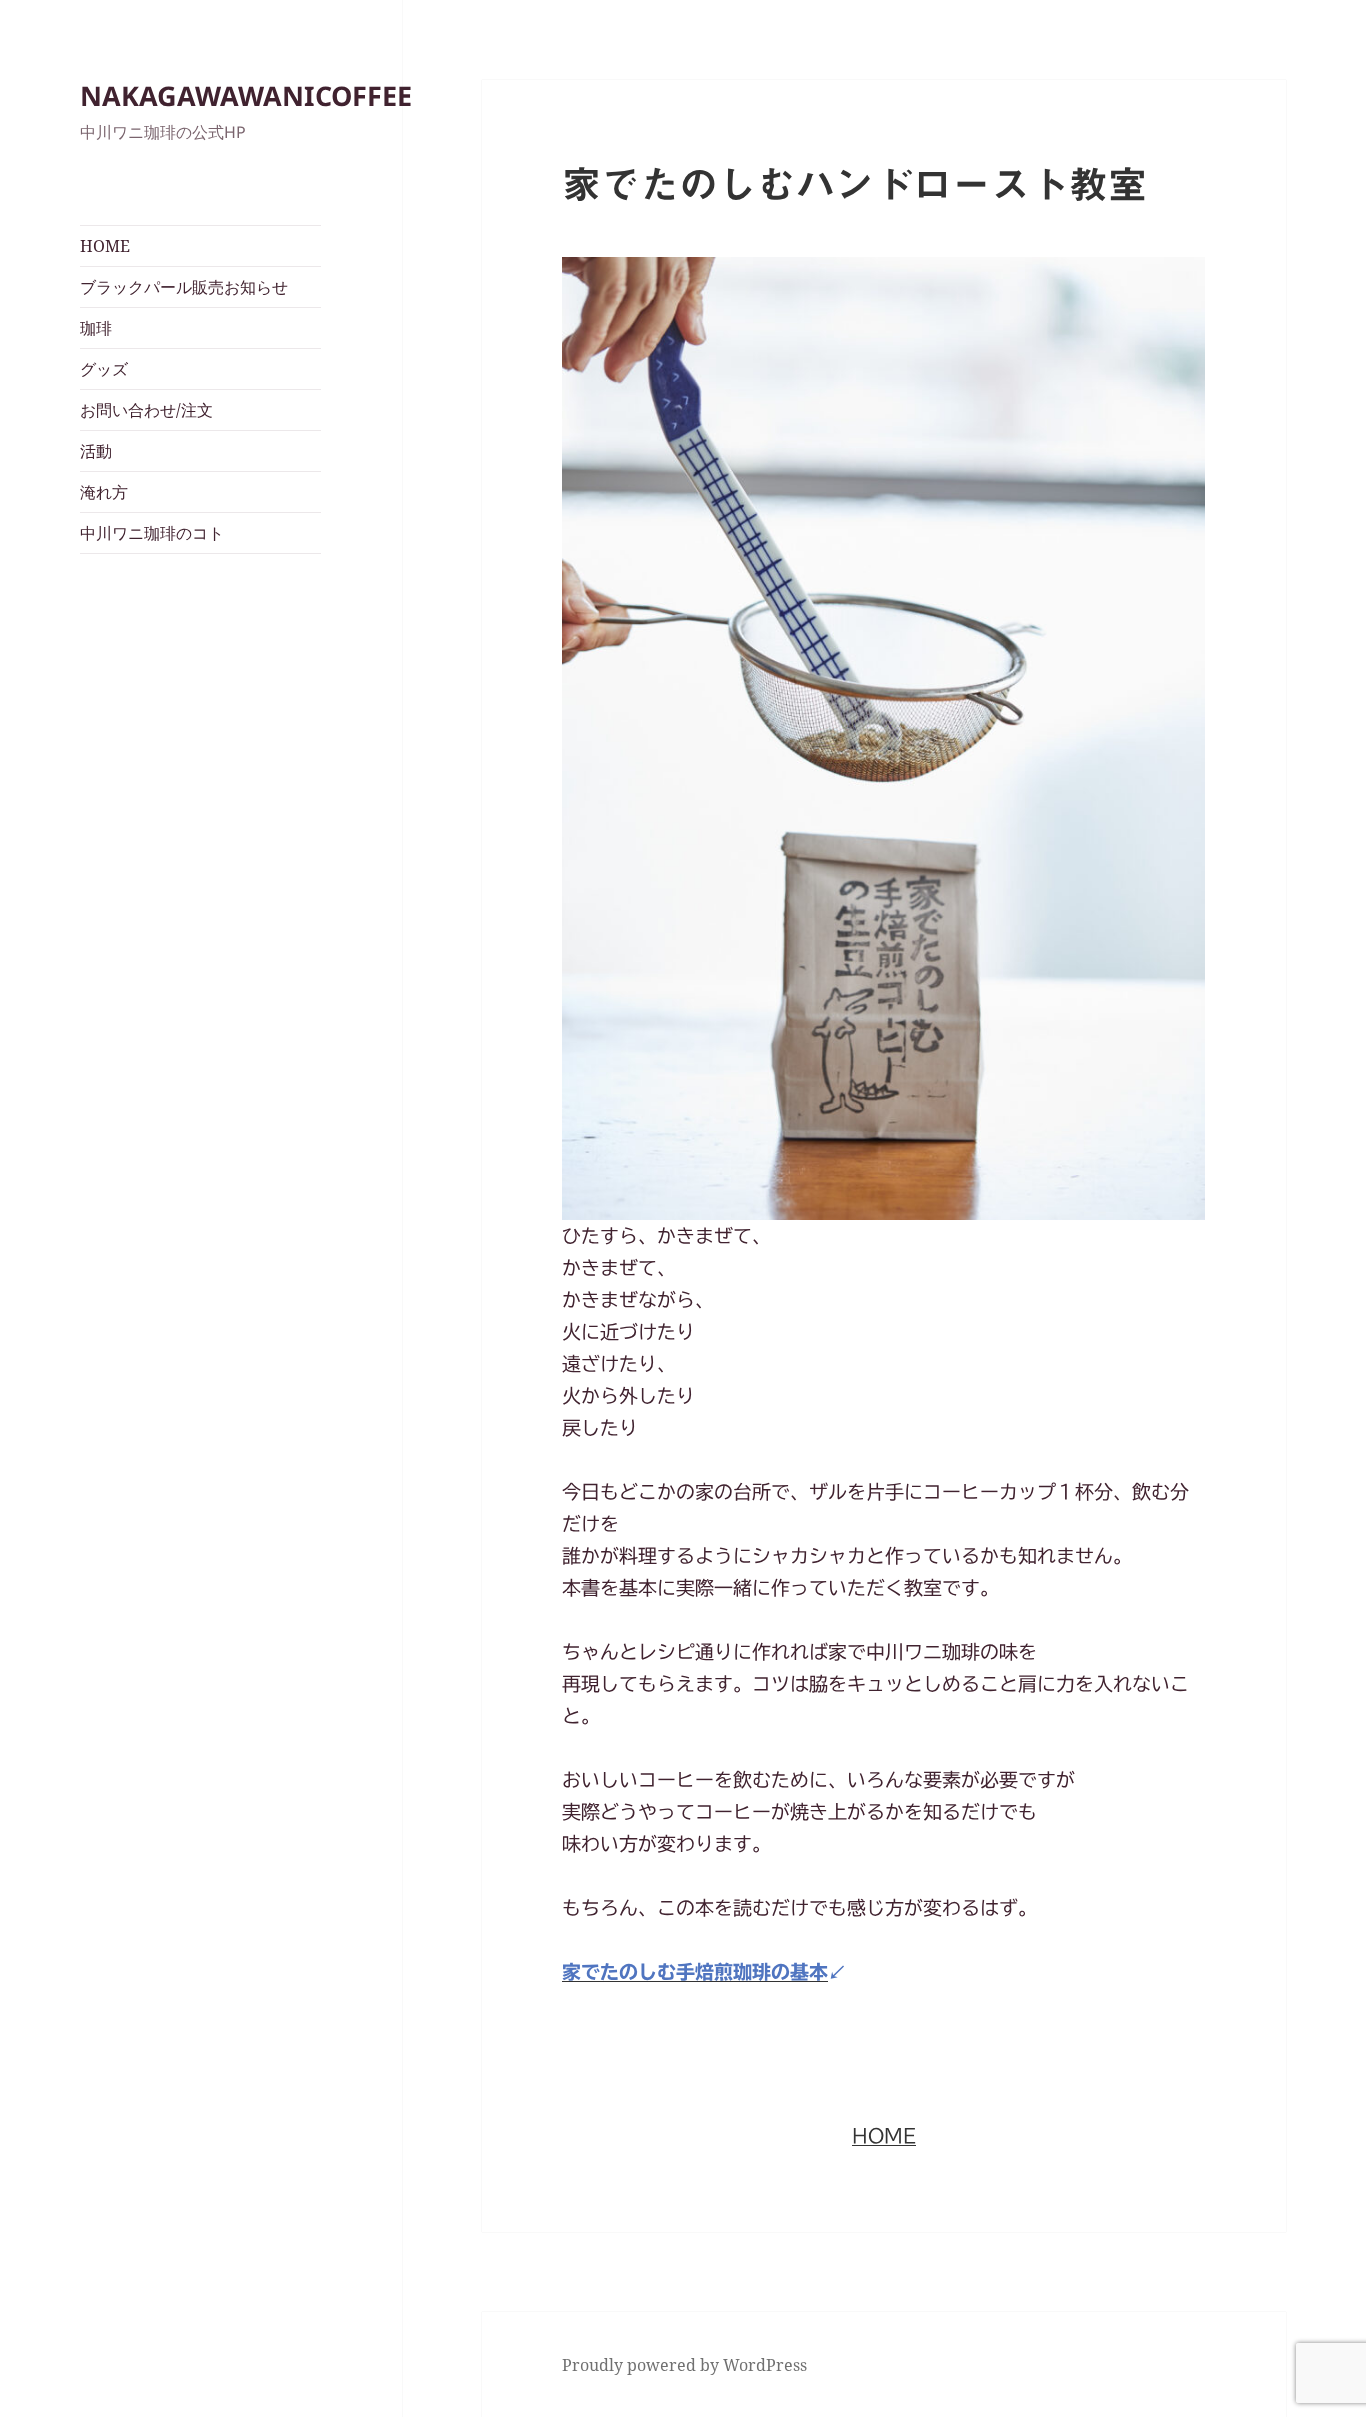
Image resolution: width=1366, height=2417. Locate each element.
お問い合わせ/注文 (146, 410)
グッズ (104, 369)
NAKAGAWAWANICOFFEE (246, 95)
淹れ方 (104, 492)
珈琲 (96, 328)
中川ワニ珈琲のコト (152, 533)
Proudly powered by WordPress (684, 2365)
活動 (96, 451)
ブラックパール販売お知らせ (184, 287)
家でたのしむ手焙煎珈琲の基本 (695, 1971)
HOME (105, 246)
